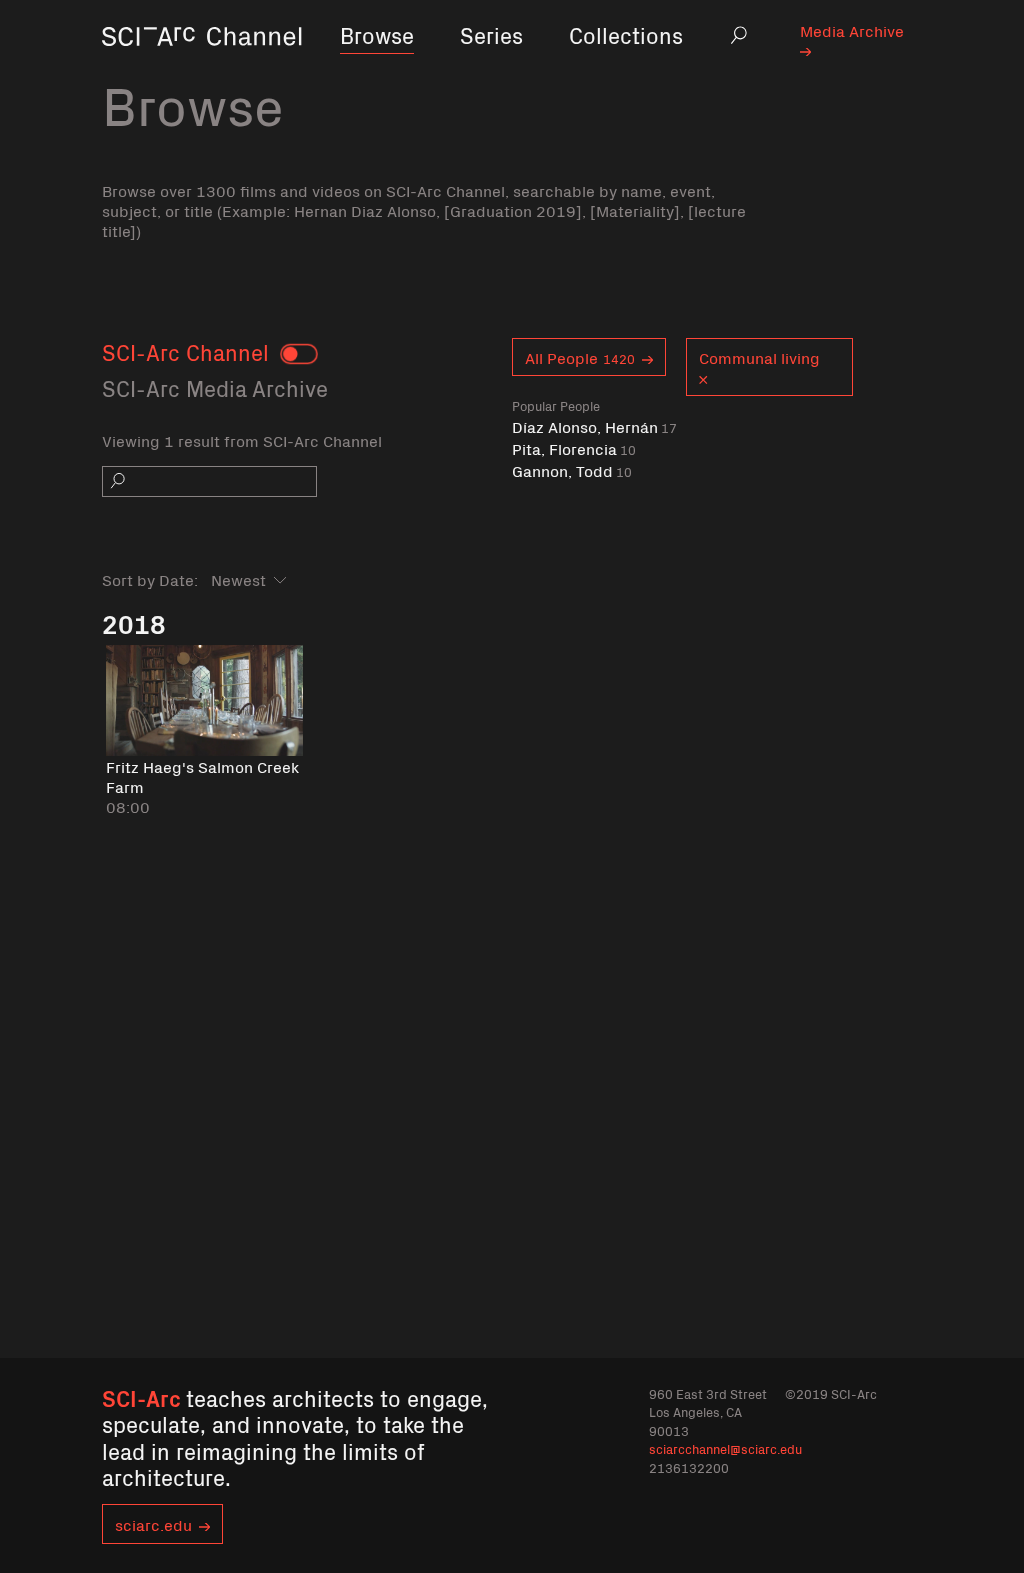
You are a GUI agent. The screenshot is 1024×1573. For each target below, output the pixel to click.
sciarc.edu (153, 1524)
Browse (377, 34)
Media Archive (852, 30)
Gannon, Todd (572, 470)
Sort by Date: (150, 579)
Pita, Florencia (574, 448)
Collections (626, 34)
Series (491, 34)
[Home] (202, 64)
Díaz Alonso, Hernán (594, 426)
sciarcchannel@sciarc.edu (725, 1448)
